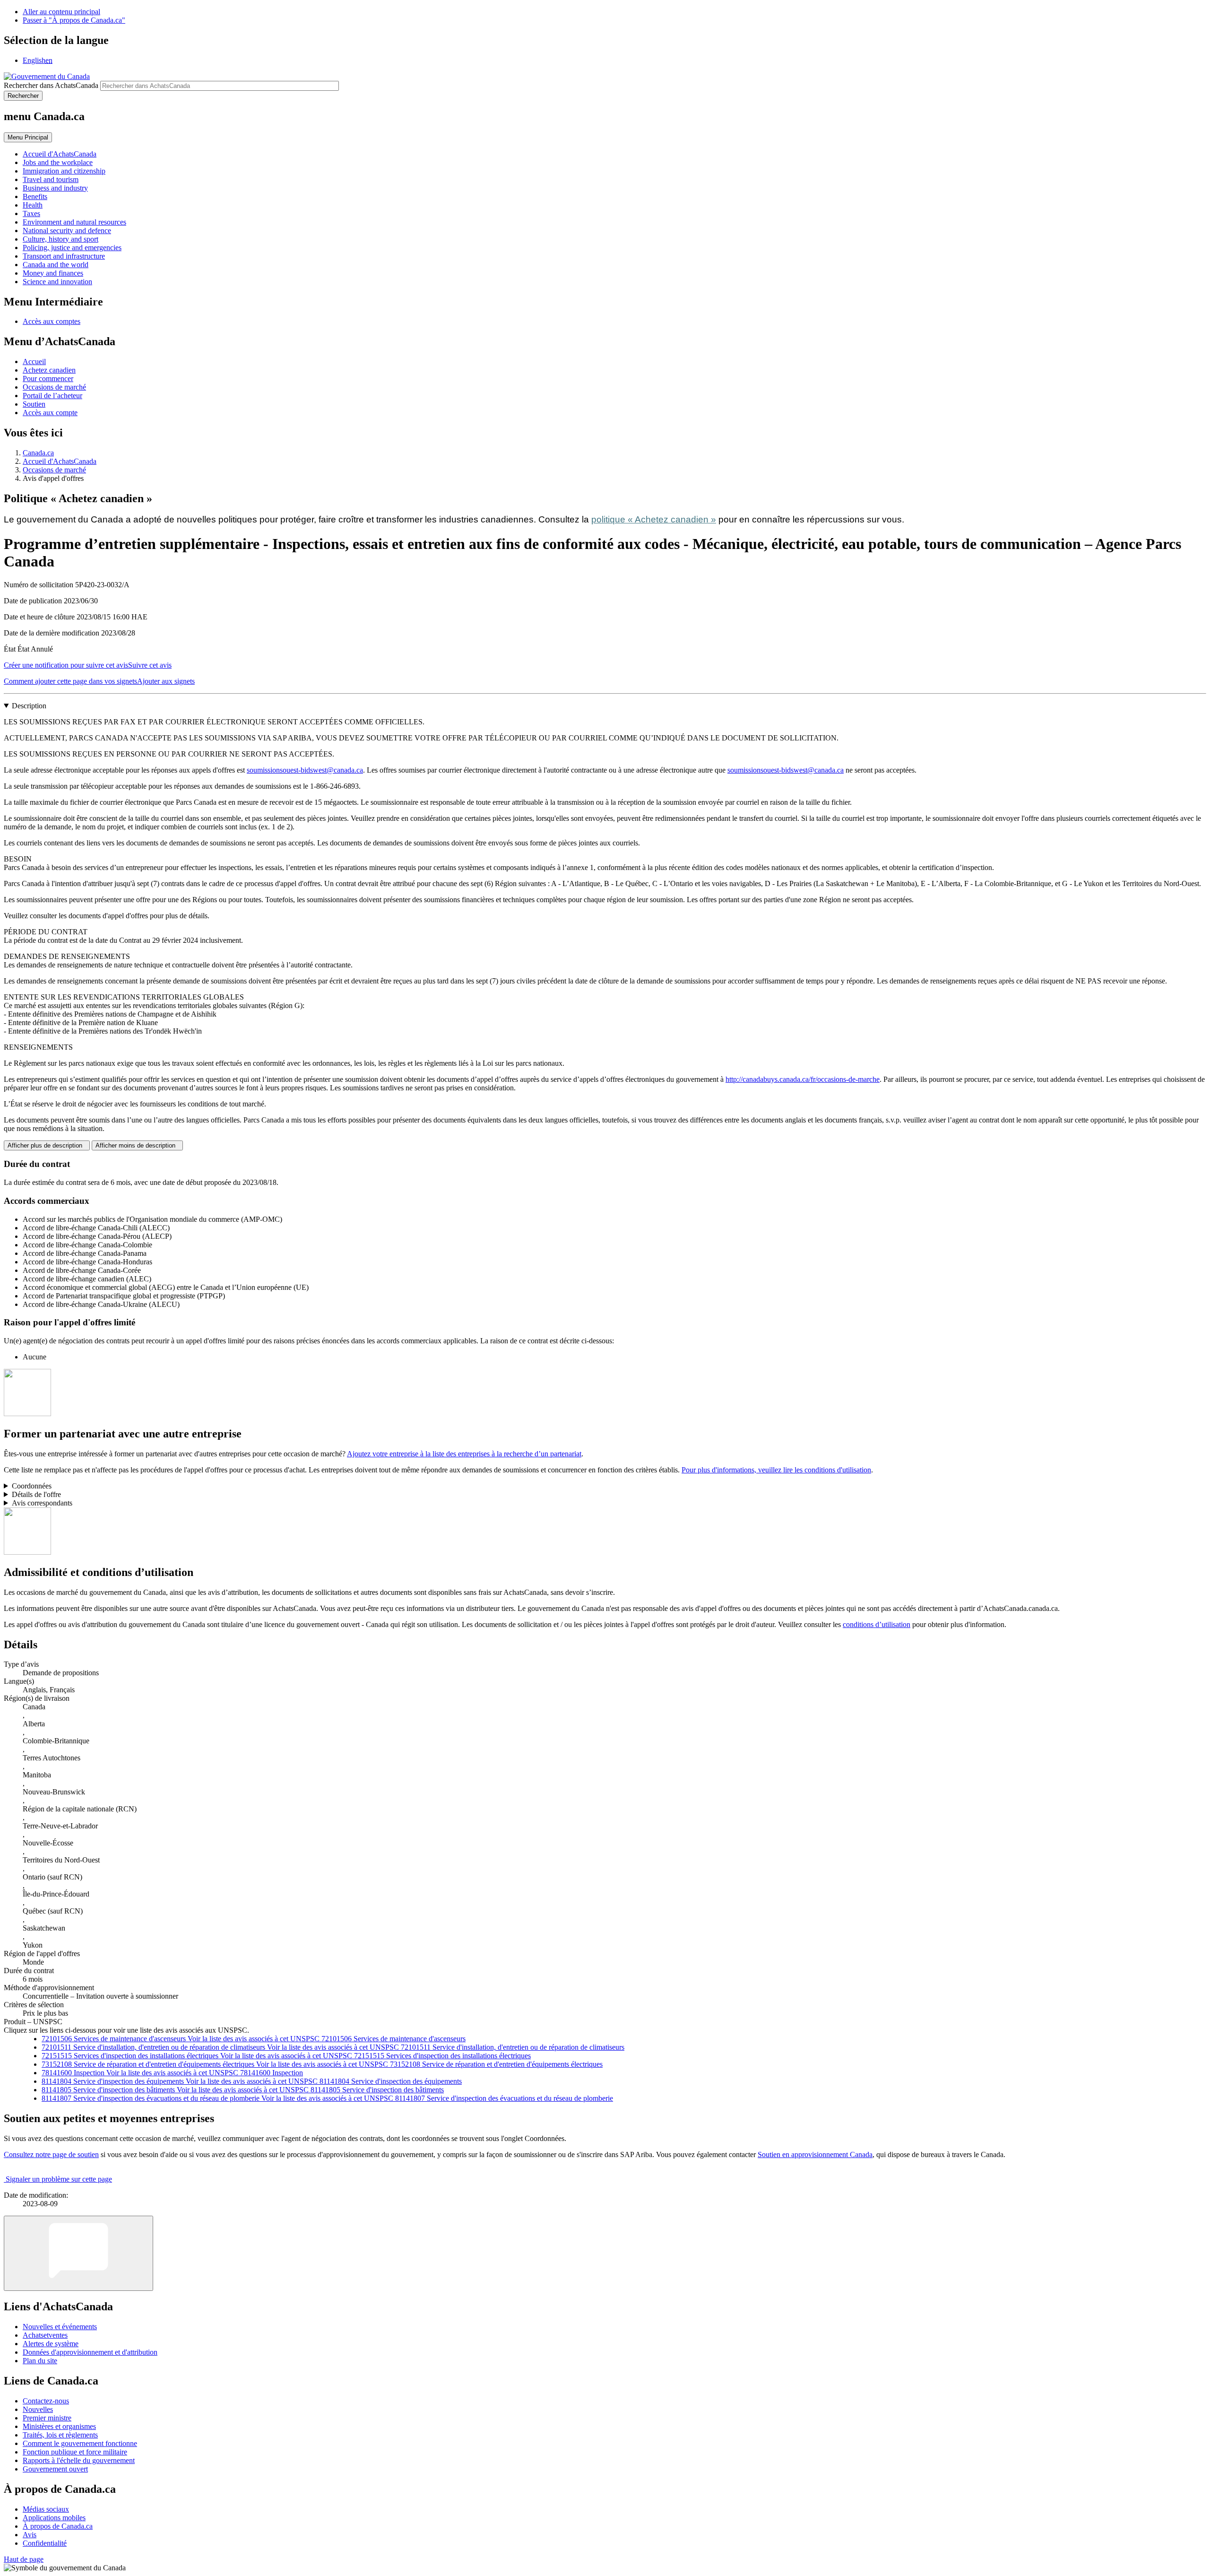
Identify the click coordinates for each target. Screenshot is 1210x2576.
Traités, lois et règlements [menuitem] (60, 2435)
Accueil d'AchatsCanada (60, 461)
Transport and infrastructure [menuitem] (64, 256)
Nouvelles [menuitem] (38, 2409)
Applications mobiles (54, 2518)
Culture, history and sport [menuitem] (60, 239)
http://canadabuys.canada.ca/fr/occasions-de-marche (803, 1079)
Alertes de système (51, 2344)
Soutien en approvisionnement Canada (815, 2154)
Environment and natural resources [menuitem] (74, 222)
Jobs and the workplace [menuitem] (58, 162)
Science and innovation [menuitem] (57, 282)
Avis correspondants (42, 1503)
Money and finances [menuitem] (53, 273)
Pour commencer (48, 379)
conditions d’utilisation (877, 1624)
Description (29, 706)
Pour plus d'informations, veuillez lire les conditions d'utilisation (776, 1470)
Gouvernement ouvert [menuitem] (55, 2469)
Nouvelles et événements (60, 2327)
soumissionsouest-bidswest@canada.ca (305, 770)
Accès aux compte (50, 413)
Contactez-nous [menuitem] (46, 2401)
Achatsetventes (45, 2335)
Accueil (34, 361)
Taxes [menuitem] (31, 213)
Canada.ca (38, 453)
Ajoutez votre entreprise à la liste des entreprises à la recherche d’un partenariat (464, 1454)
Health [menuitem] (33, 205)
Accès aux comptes (52, 321)
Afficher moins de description (137, 1145)
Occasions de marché (54, 387)
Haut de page (24, 2559)
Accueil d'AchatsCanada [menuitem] (60, 154)
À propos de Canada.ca (58, 2526)
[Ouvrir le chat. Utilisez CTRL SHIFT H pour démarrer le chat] (78, 2253)
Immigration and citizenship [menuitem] (64, 171)
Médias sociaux (46, 2509)
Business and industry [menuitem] (55, 188)
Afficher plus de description (47, 1145)
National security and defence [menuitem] (67, 231)
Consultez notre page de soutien (51, 2154)
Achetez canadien (49, 370)
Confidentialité (45, 2543)
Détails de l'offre (36, 1494)
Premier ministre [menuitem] (47, 2418)
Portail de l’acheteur (52, 396)
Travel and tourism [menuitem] (51, 179)
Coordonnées (32, 1486)
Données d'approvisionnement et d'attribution (90, 2352)
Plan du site (40, 2361)
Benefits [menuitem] (35, 196)
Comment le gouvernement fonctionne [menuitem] (80, 2443)
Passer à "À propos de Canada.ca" (74, 20)
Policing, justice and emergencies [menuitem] (72, 248)
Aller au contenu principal (61, 12)
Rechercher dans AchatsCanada (51, 85)
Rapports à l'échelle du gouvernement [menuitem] (79, 2460)
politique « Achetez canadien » (654, 519)
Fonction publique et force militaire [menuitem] (75, 2452)
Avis (30, 2535)
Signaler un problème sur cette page (59, 2179)
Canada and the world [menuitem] (56, 265)
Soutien (34, 404)
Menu (28, 137)
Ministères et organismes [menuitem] (59, 2426)
